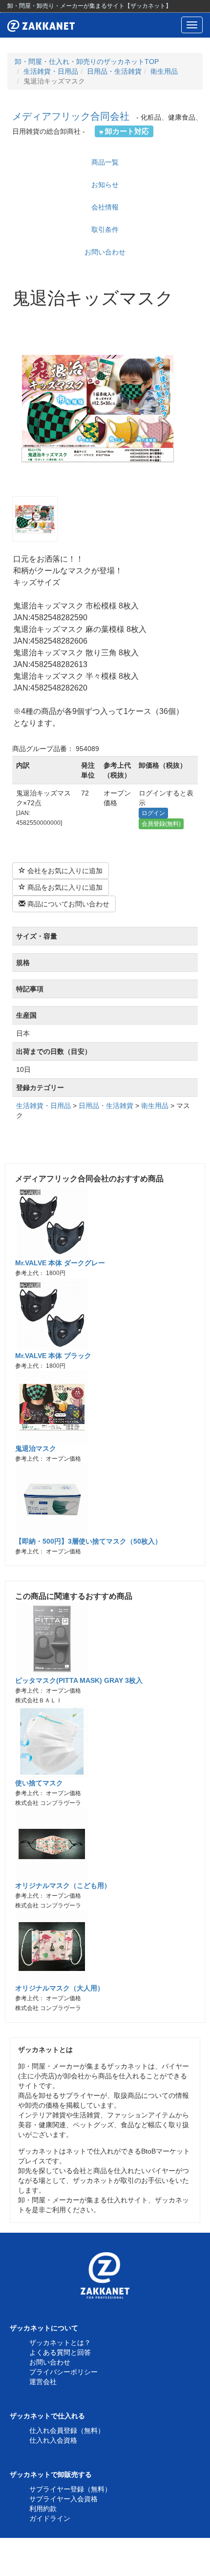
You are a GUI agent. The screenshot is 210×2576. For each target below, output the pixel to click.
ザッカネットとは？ (60, 2343)
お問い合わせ (105, 252)
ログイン (153, 813)
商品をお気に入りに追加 (64, 887)
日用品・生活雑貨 (114, 71)
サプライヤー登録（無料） (70, 2489)
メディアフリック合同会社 (71, 116)
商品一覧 (105, 162)
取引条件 (105, 230)
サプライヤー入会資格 (63, 2499)
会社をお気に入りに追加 (64, 871)
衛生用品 (164, 71)
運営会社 (43, 2382)
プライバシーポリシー (63, 2372)
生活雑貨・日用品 (51, 71)
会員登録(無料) (161, 824)
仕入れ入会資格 (53, 2440)
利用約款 (43, 2509)
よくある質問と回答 (60, 2352)
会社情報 (105, 207)
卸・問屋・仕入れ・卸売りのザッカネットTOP (87, 62)
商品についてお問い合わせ (67, 904)
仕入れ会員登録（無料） (67, 2430)
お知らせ (105, 185)
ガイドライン (50, 2518)
